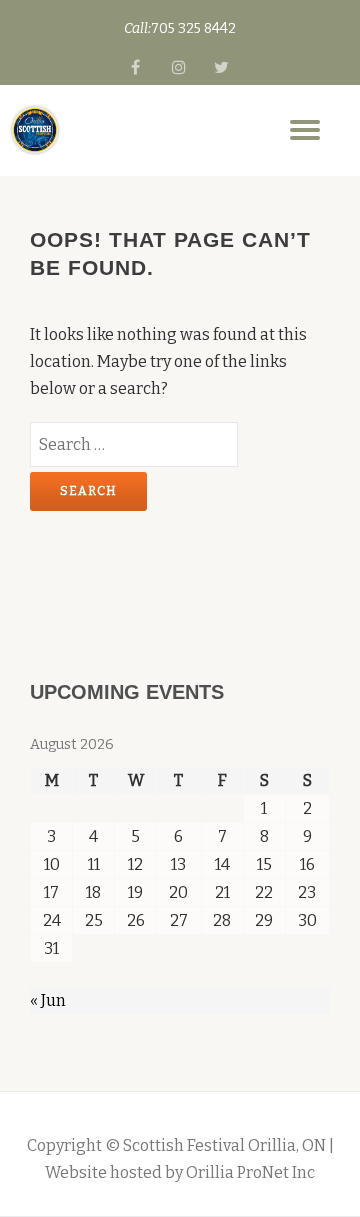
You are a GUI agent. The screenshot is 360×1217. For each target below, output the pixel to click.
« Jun (48, 1000)
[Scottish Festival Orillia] (35, 130)
